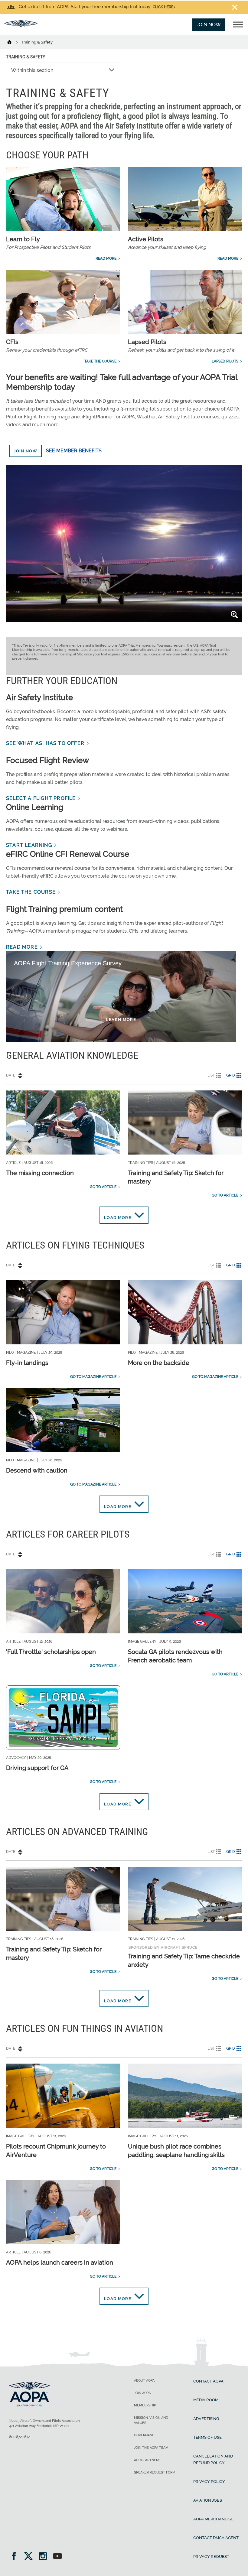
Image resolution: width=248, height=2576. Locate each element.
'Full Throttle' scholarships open (51, 1652)
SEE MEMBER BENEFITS (74, 451)
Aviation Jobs (208, 2500)
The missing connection (40, 1173)
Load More (118, 1218)
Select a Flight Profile (41, 798)
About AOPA (144, 2381)
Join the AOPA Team (151, 2448)
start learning (29, 845)
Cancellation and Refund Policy (213, 2459)
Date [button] (11, 1075)
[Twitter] (30, 2557)
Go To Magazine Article (93, 1377)
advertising (206, 2419)
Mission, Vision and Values (151, 2420)
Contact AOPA (208, 2381)
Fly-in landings (27, 1363)
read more (22, 947)
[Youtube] (57, 2557)
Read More (106, 258)
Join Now (209, 25)
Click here (163, 7)
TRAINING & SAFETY (26, 57)
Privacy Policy (209, 2482)
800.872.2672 (20, 2437)
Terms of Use (207, 2437)
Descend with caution (37, 1470)
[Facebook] (16, 2557)
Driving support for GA (37, 1768)
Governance (145, 2435)
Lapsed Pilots (147, 342)
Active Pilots (146, 239)
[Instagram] (45, 2557)
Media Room (206, 2400)
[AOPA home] (21, 25)
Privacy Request (211, 2557)
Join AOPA (142, 2393)
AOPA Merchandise (213, 2519)
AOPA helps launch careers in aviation (60, 2263)
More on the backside (159, 1363)
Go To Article (103, 1187)
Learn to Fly (23, 239)
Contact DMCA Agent (216, 2538)
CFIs (12, 342)
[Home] (13, 42)
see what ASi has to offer (45, 743)
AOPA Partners (147, 2460)
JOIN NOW (25, 451)
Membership (145, 2405)
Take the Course (100, 361)
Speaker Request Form (155, 2472)
